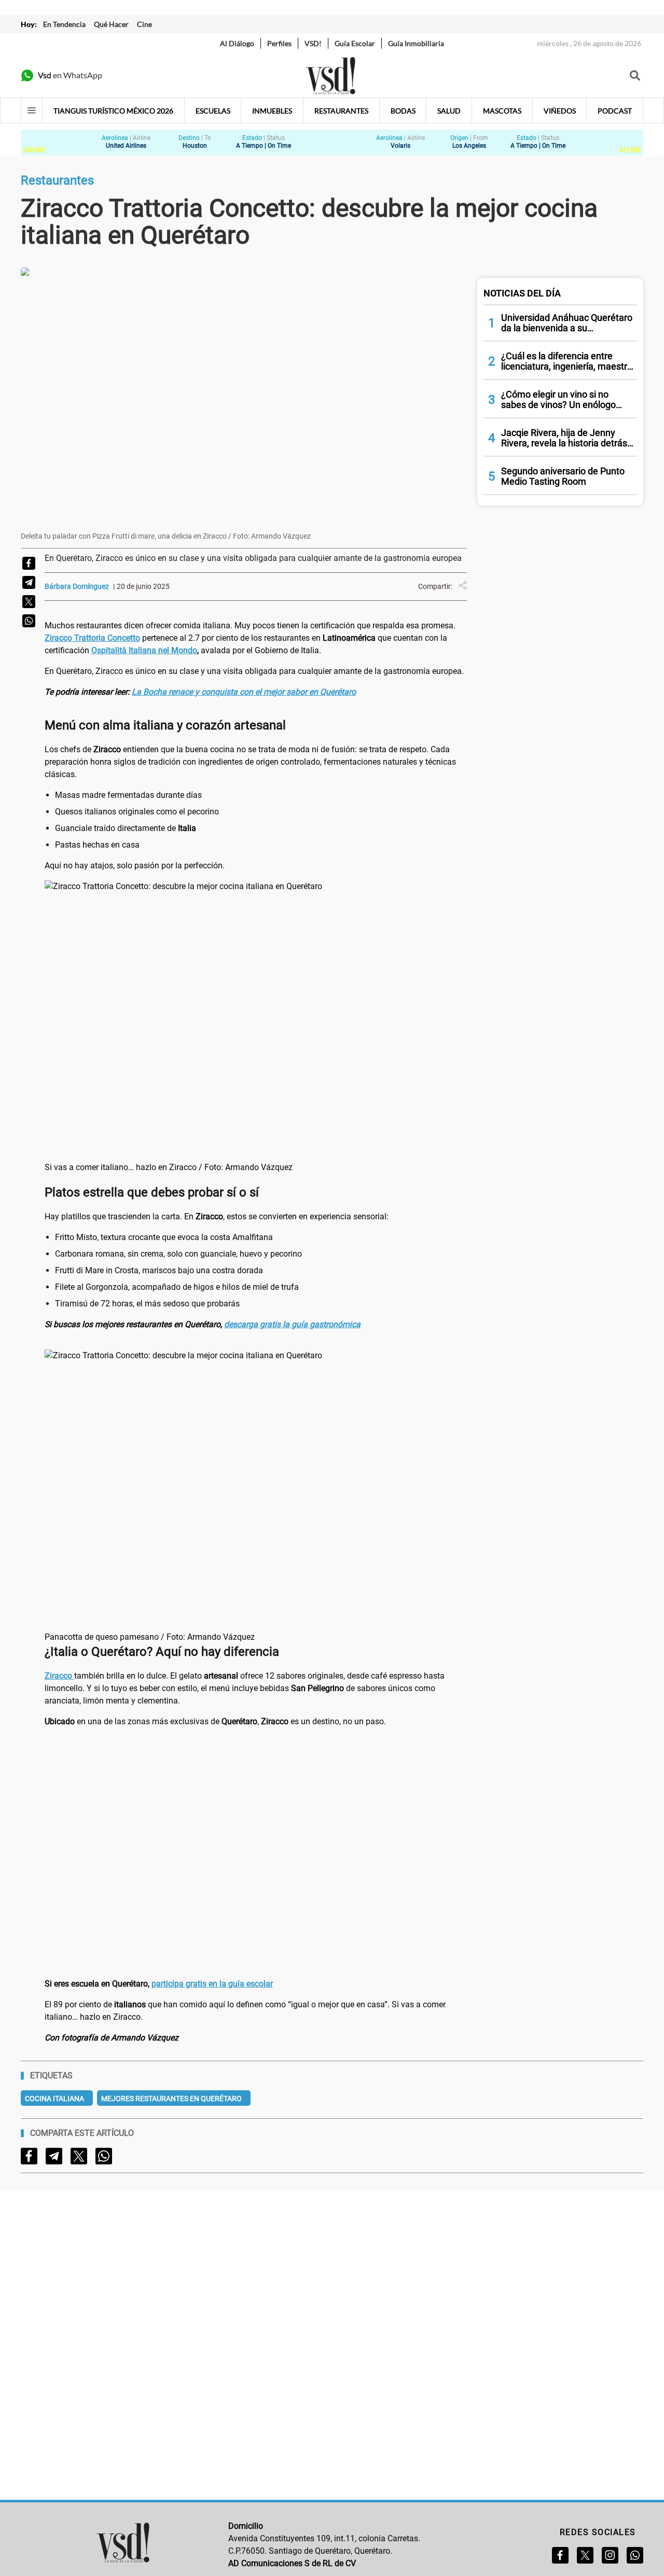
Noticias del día (522, 293)
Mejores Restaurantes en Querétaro (171, 2099)
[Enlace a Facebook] (560, 2555)
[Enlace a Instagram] (610, 2555)
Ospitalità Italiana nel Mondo (144, 650)
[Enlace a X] (585, 2555)
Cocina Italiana (54, 2099)
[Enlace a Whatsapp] (635, 2555)
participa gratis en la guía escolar (212, 1984)
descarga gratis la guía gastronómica (292, 1324)
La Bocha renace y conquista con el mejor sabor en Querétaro (244, 692)
